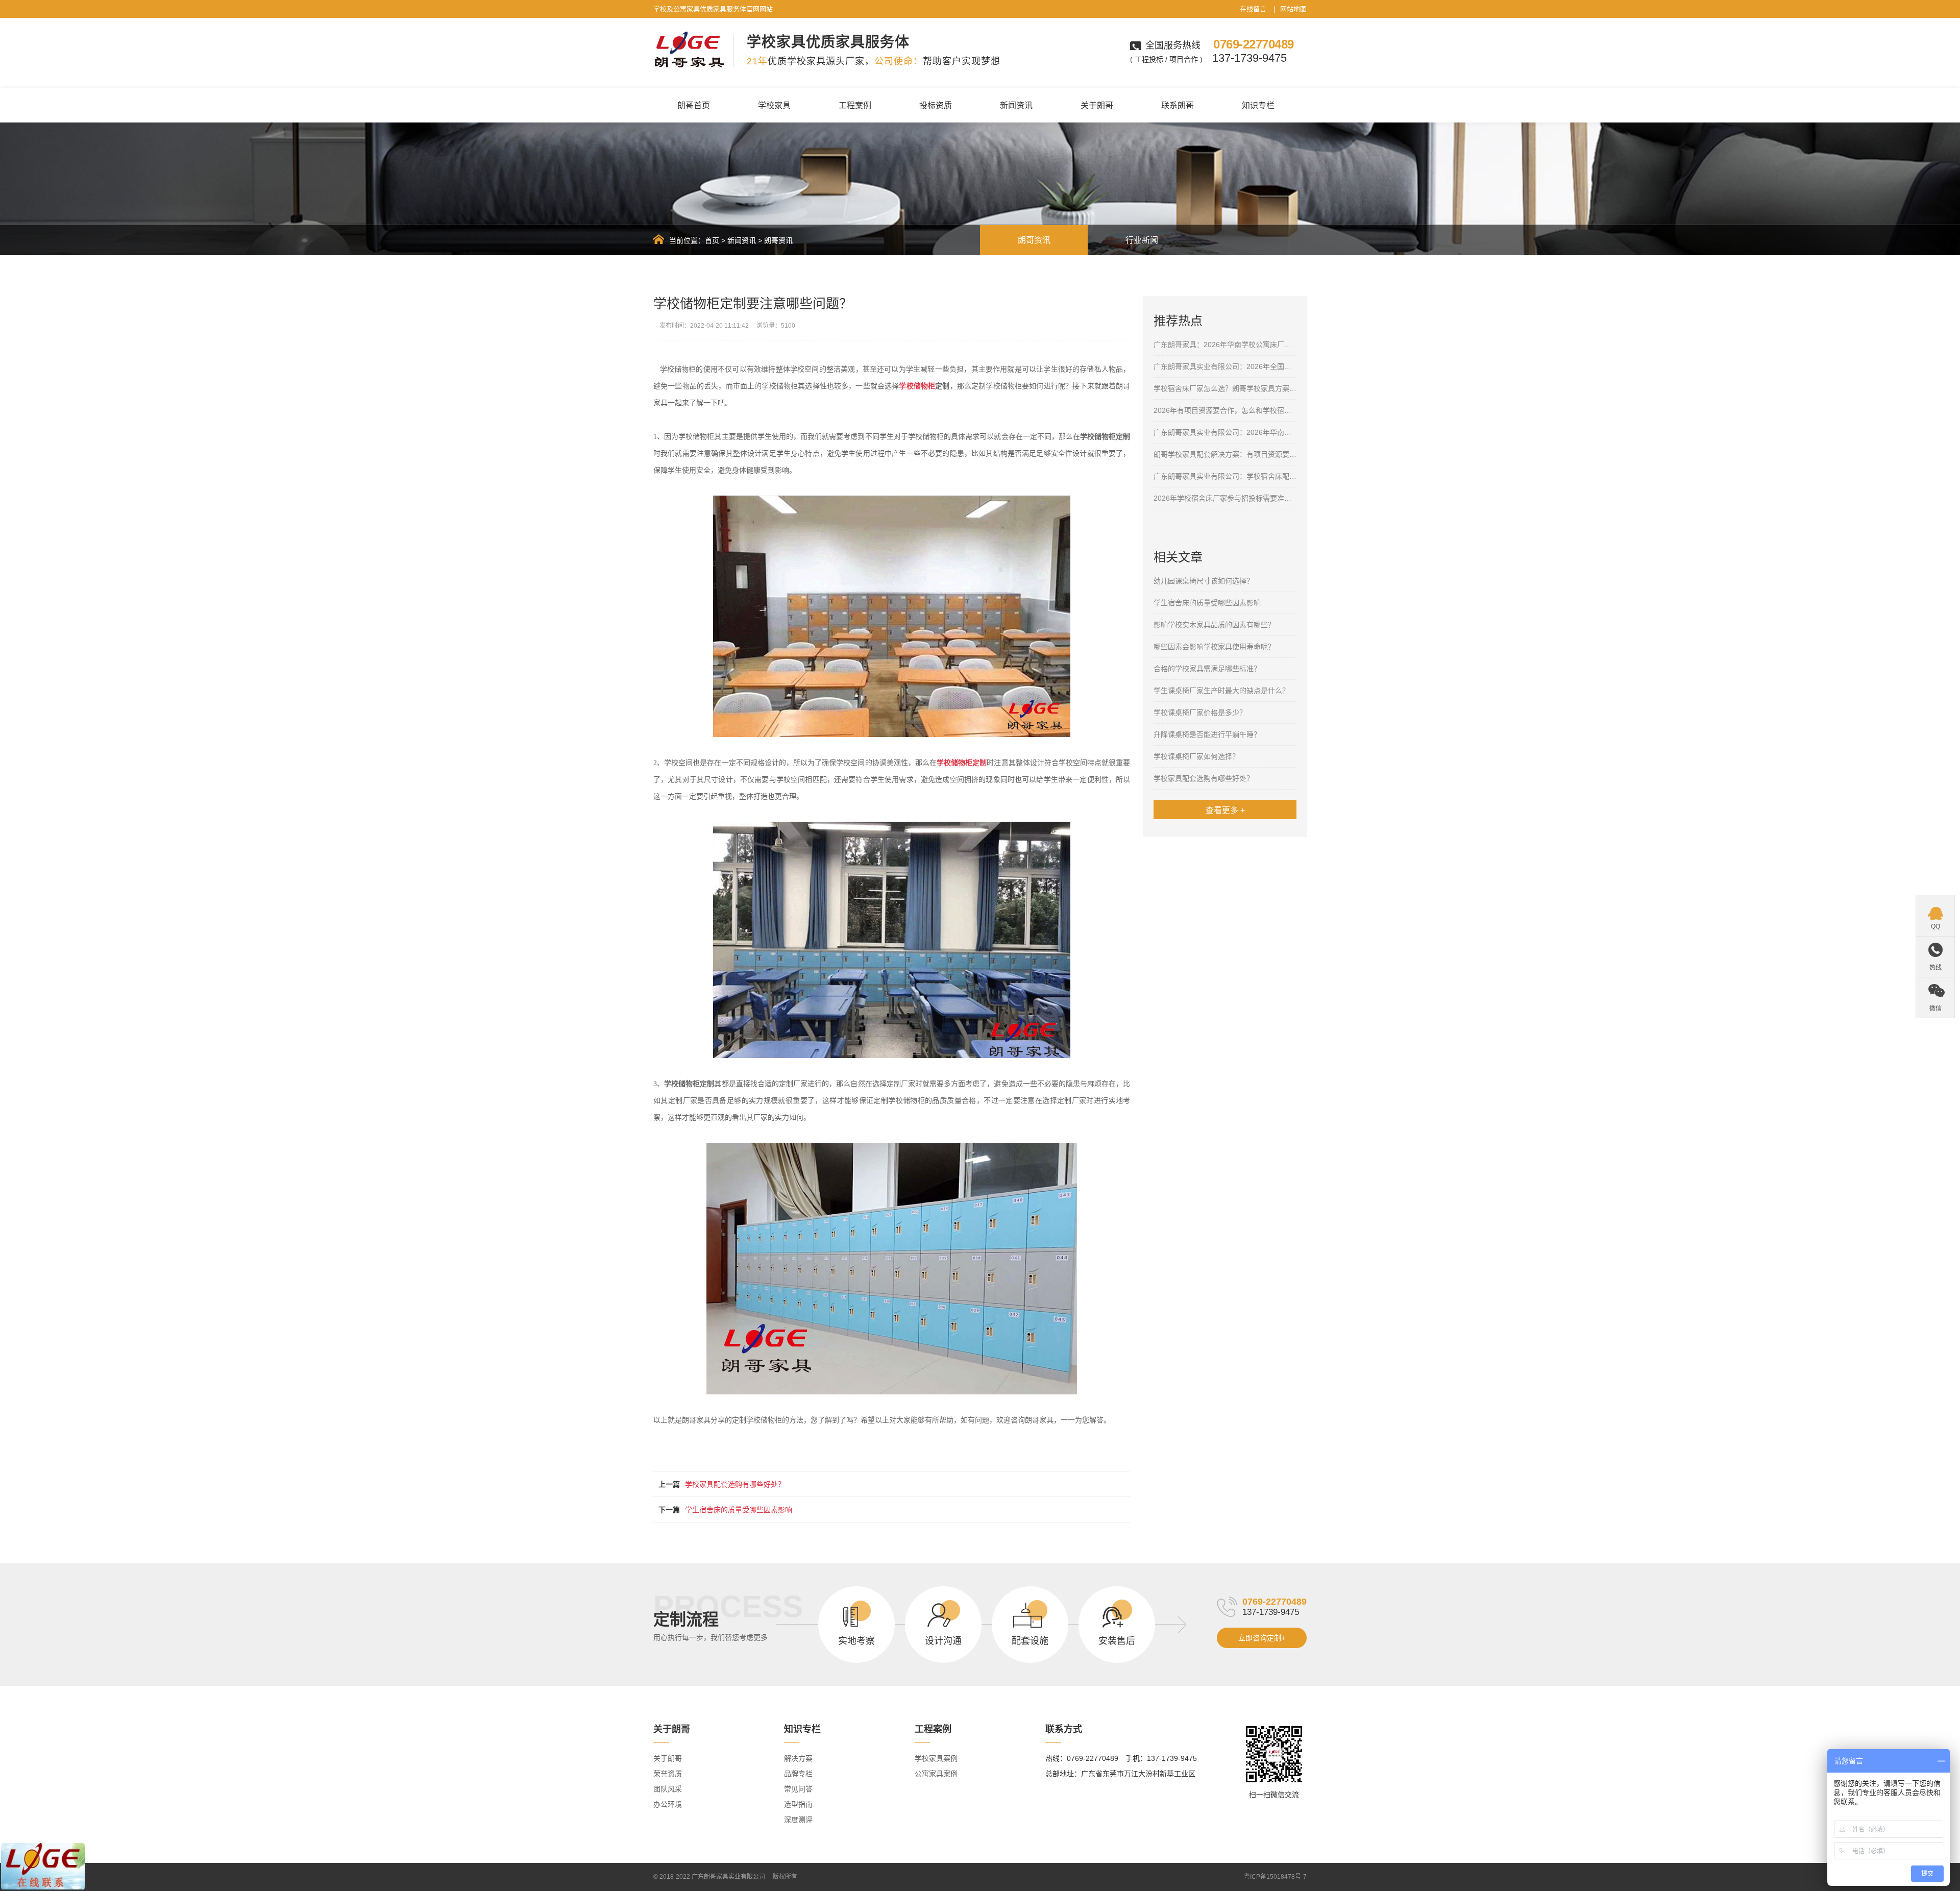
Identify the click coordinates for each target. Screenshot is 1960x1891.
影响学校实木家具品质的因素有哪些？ (1214, 625)
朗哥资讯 (778, 240)
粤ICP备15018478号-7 (1275, 1877)
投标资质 (936, 105)
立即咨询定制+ (1262, 1638)
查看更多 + (1225, 810)
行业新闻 (1142, 240)
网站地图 (1293, 9)
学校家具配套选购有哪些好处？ (735, 1484)
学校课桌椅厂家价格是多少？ (1200, 713)
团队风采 (668, 1789)
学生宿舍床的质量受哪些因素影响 (739, 1510)
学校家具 (774, 105)
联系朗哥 (1178, 105)
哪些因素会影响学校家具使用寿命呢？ (1214, 647)
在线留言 (1253, 9)
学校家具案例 (936, 1758)
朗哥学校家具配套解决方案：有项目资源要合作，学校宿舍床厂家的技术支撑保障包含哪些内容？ (1225, 454)
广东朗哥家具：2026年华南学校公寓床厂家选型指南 (1225, 345)
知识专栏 (1258, 105)
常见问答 (798, 1789)
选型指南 (798, 1804)
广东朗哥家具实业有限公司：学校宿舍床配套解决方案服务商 (1225, 476)
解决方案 (798, 1758)
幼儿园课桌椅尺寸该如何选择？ (1204, 581)
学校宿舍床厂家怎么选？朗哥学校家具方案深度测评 (1225, 388)
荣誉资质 (668, 1774)
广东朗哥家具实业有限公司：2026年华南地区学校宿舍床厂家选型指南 (1225, 432)
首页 (712, 240)
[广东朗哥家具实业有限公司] (690, 50)
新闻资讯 (1016, 105)
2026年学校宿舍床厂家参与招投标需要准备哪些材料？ (1225, 498)
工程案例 (855, 105)
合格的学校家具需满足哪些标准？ (1207, 669)
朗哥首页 (694, 105)
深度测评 (798, 1820)
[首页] (659, 239)
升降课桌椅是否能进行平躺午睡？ (1207, 734)
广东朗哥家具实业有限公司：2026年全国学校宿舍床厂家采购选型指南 (1225, 366)
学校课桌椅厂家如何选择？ (1196, 756)
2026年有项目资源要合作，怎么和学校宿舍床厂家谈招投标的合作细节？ (1225, 410)
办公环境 (668, 1804)
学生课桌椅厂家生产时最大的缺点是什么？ (1221, 691)
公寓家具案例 (936, 1774)
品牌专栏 (798, 1774)
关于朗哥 (1097, 105)
